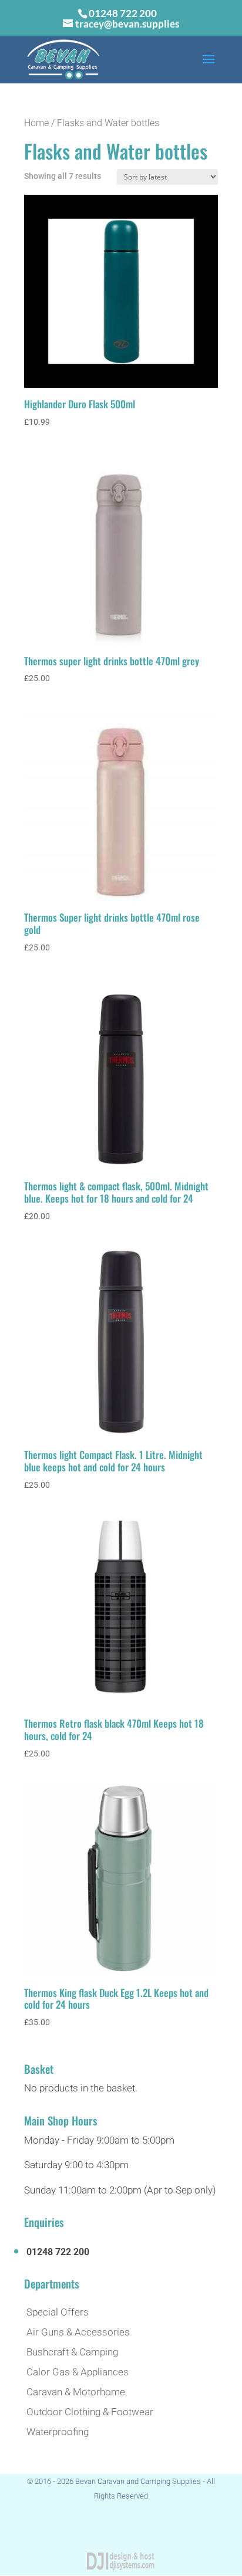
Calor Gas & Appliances (78, 2372)
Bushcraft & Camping (72, 2352)
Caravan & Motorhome (76, 2392)
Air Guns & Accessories (78, 2332)
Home (36, 123)
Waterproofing (58, 2432)
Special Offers (58, 2312)
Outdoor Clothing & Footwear (90, 2412)
